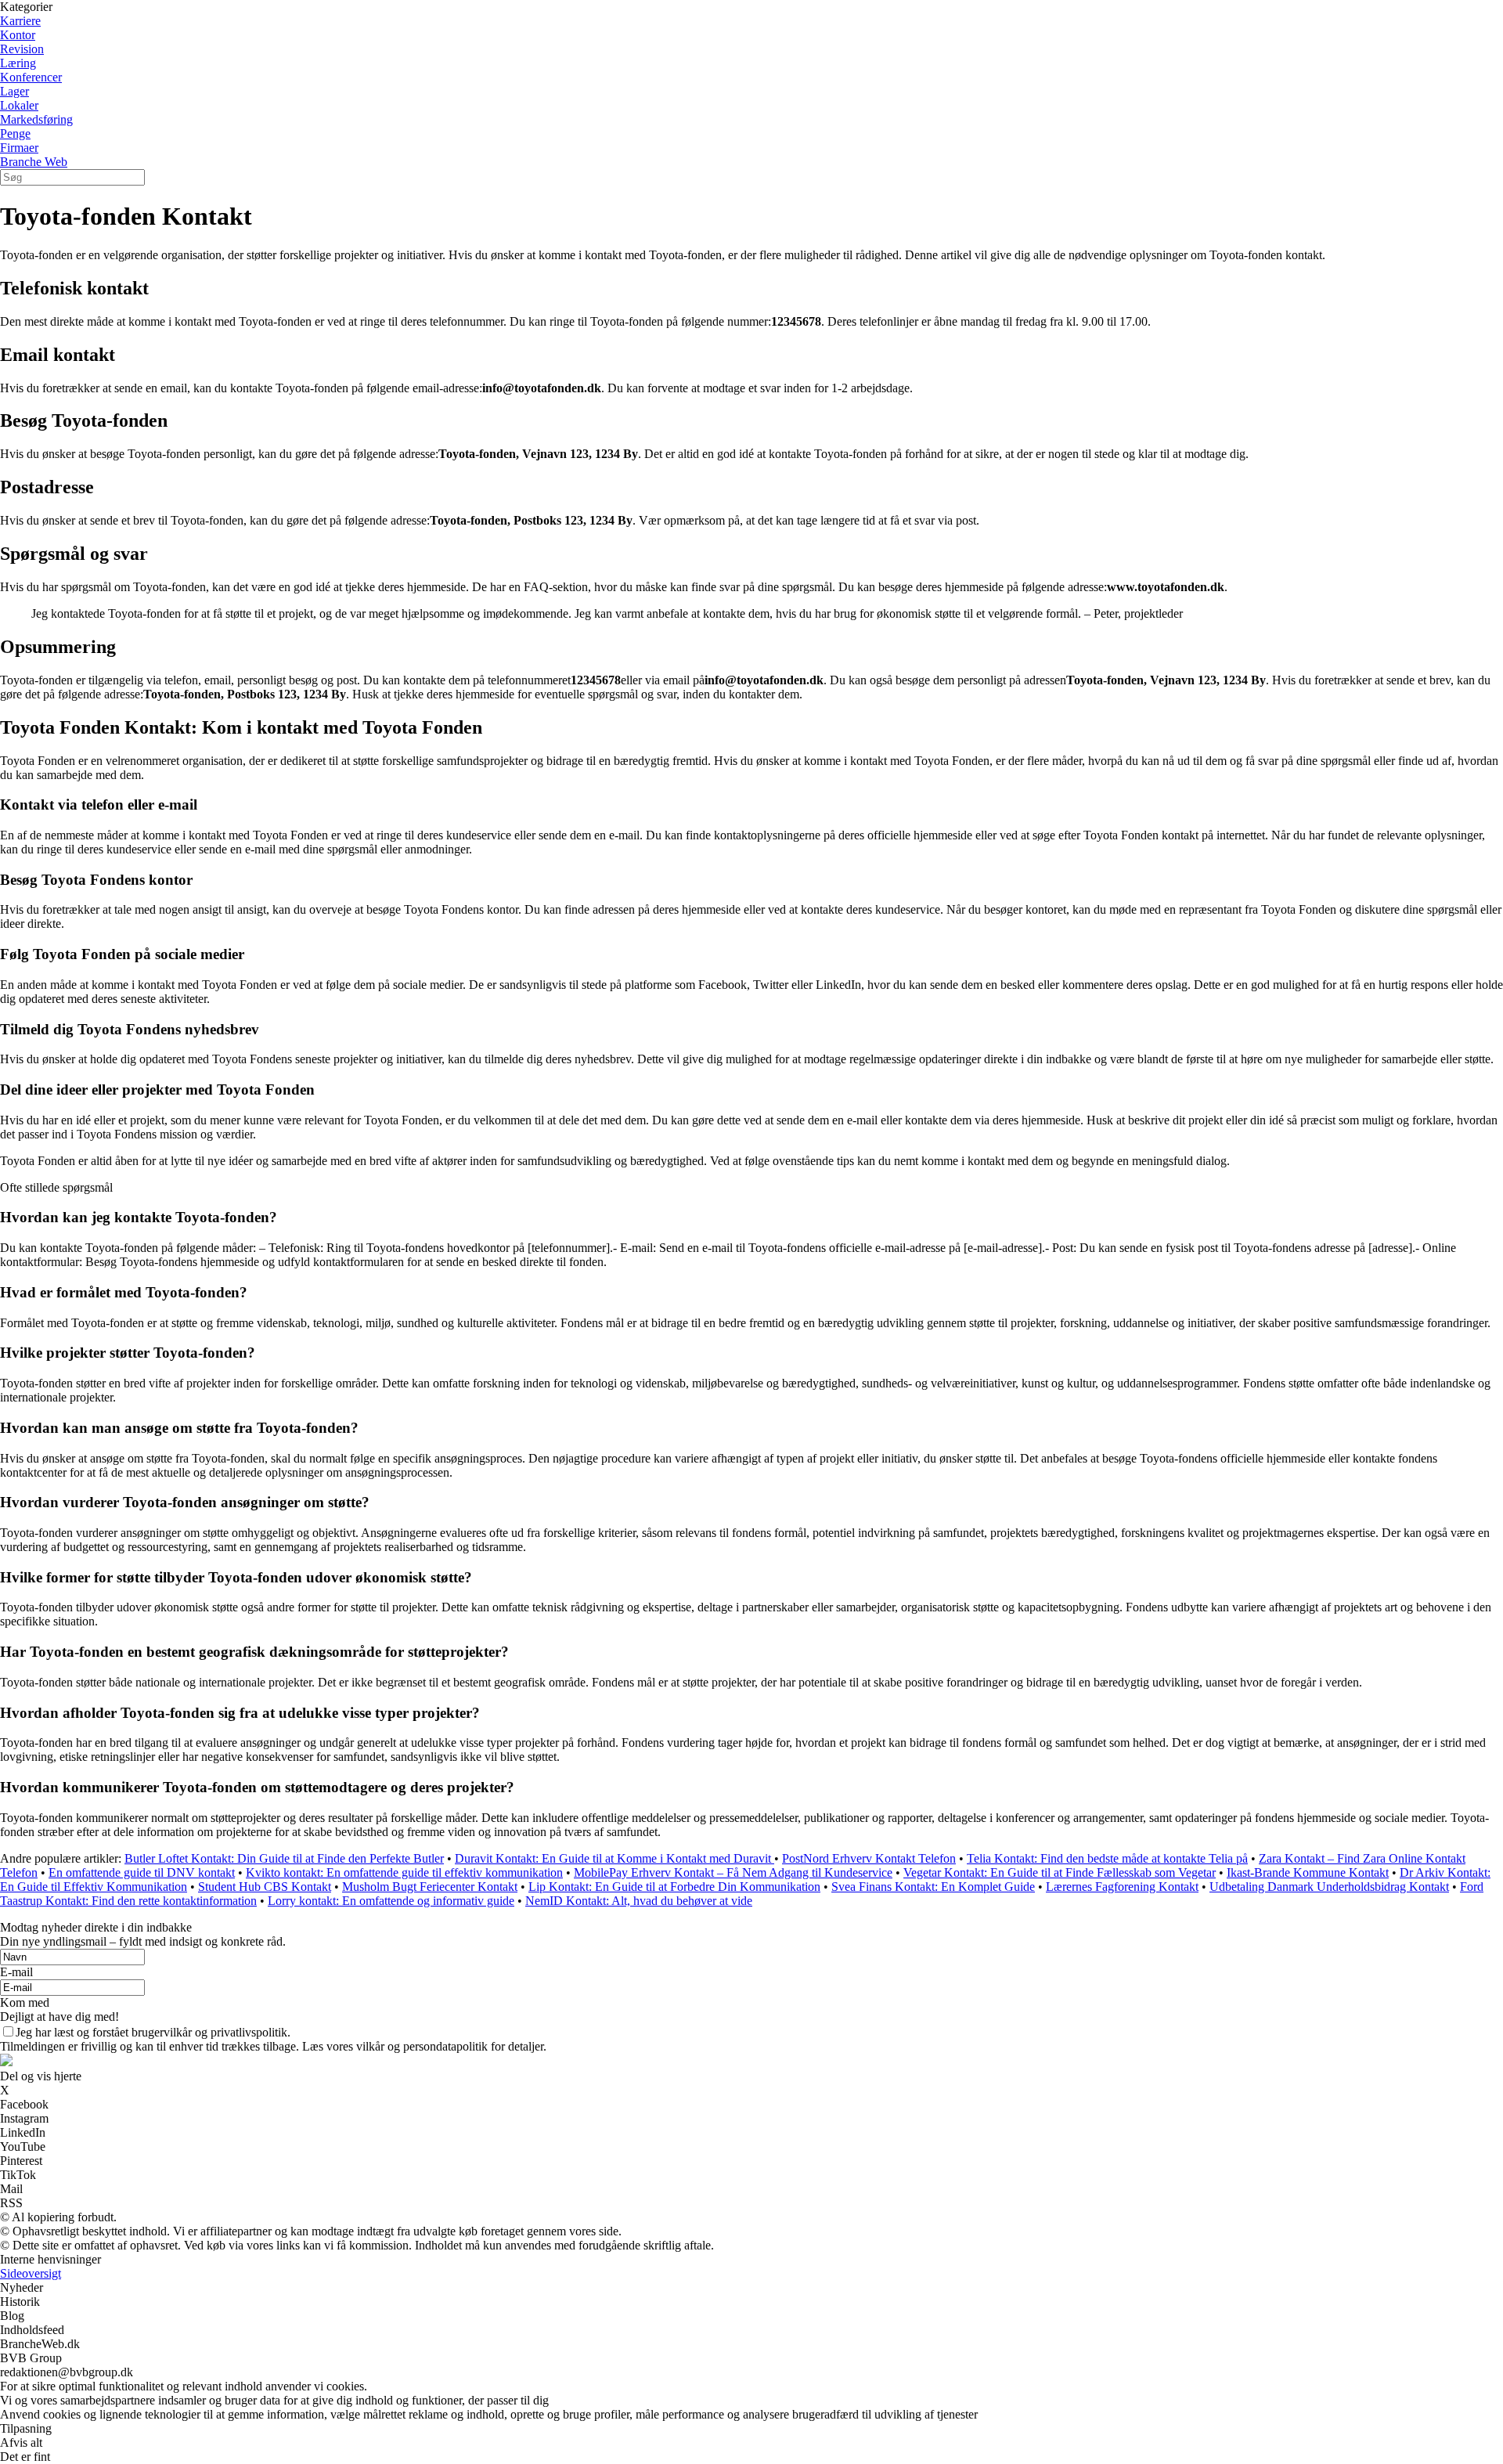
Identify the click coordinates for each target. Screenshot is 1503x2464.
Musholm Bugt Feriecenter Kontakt (430, 1887)
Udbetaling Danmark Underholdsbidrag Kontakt (1329, 1887)
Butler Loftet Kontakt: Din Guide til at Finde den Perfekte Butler (284, 1858)
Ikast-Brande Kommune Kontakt (1308, 1872)
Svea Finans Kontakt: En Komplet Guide (933, 1887)
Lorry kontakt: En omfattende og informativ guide (391, 1901)
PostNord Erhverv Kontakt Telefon (869, 1858)
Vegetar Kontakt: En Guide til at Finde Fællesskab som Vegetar (1060, 1872)
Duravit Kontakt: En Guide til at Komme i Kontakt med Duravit (615, 1858)
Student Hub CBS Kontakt (265, 1887)
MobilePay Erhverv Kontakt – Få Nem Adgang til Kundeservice (733, 1872)
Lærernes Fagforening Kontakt (1122, 1887)
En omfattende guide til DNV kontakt (142, 1872)
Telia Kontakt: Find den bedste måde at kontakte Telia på (1107, 1858)
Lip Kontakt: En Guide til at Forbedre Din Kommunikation (674, 1887)
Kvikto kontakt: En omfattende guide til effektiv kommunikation (404, 1872)
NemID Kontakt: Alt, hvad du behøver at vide (639, 1901)
